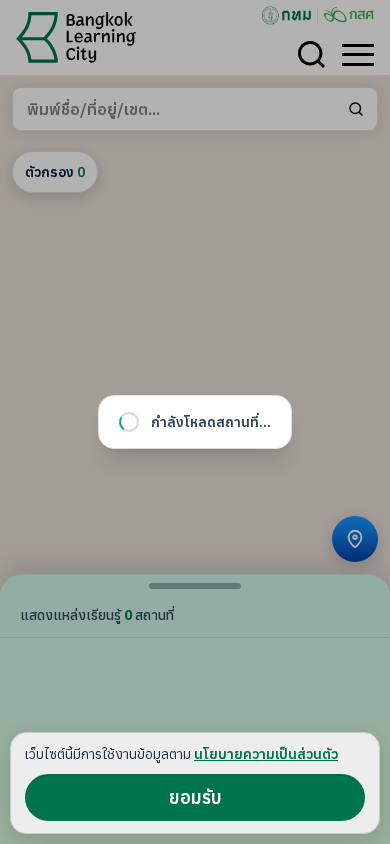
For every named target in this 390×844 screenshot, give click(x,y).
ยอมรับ (195, 797)
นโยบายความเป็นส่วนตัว (266, 754)
